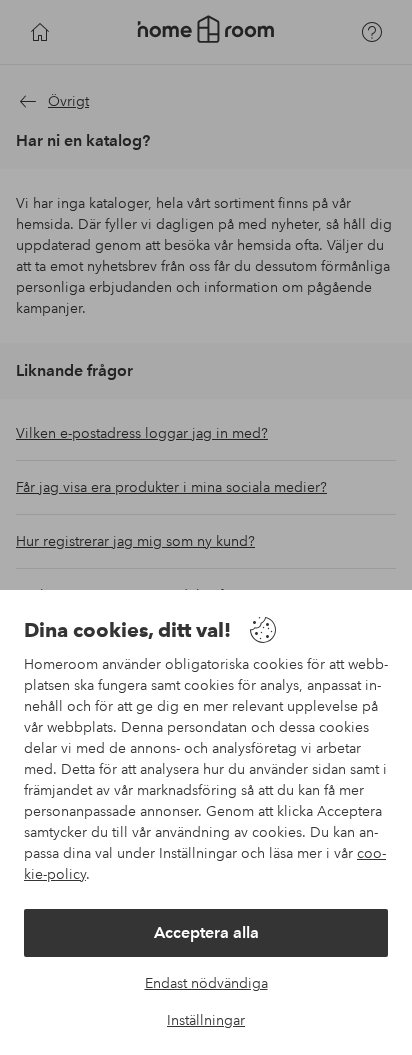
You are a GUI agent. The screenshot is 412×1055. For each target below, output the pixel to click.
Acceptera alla (206, 932)
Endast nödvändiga (206, 983)
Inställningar (206, 1020)
